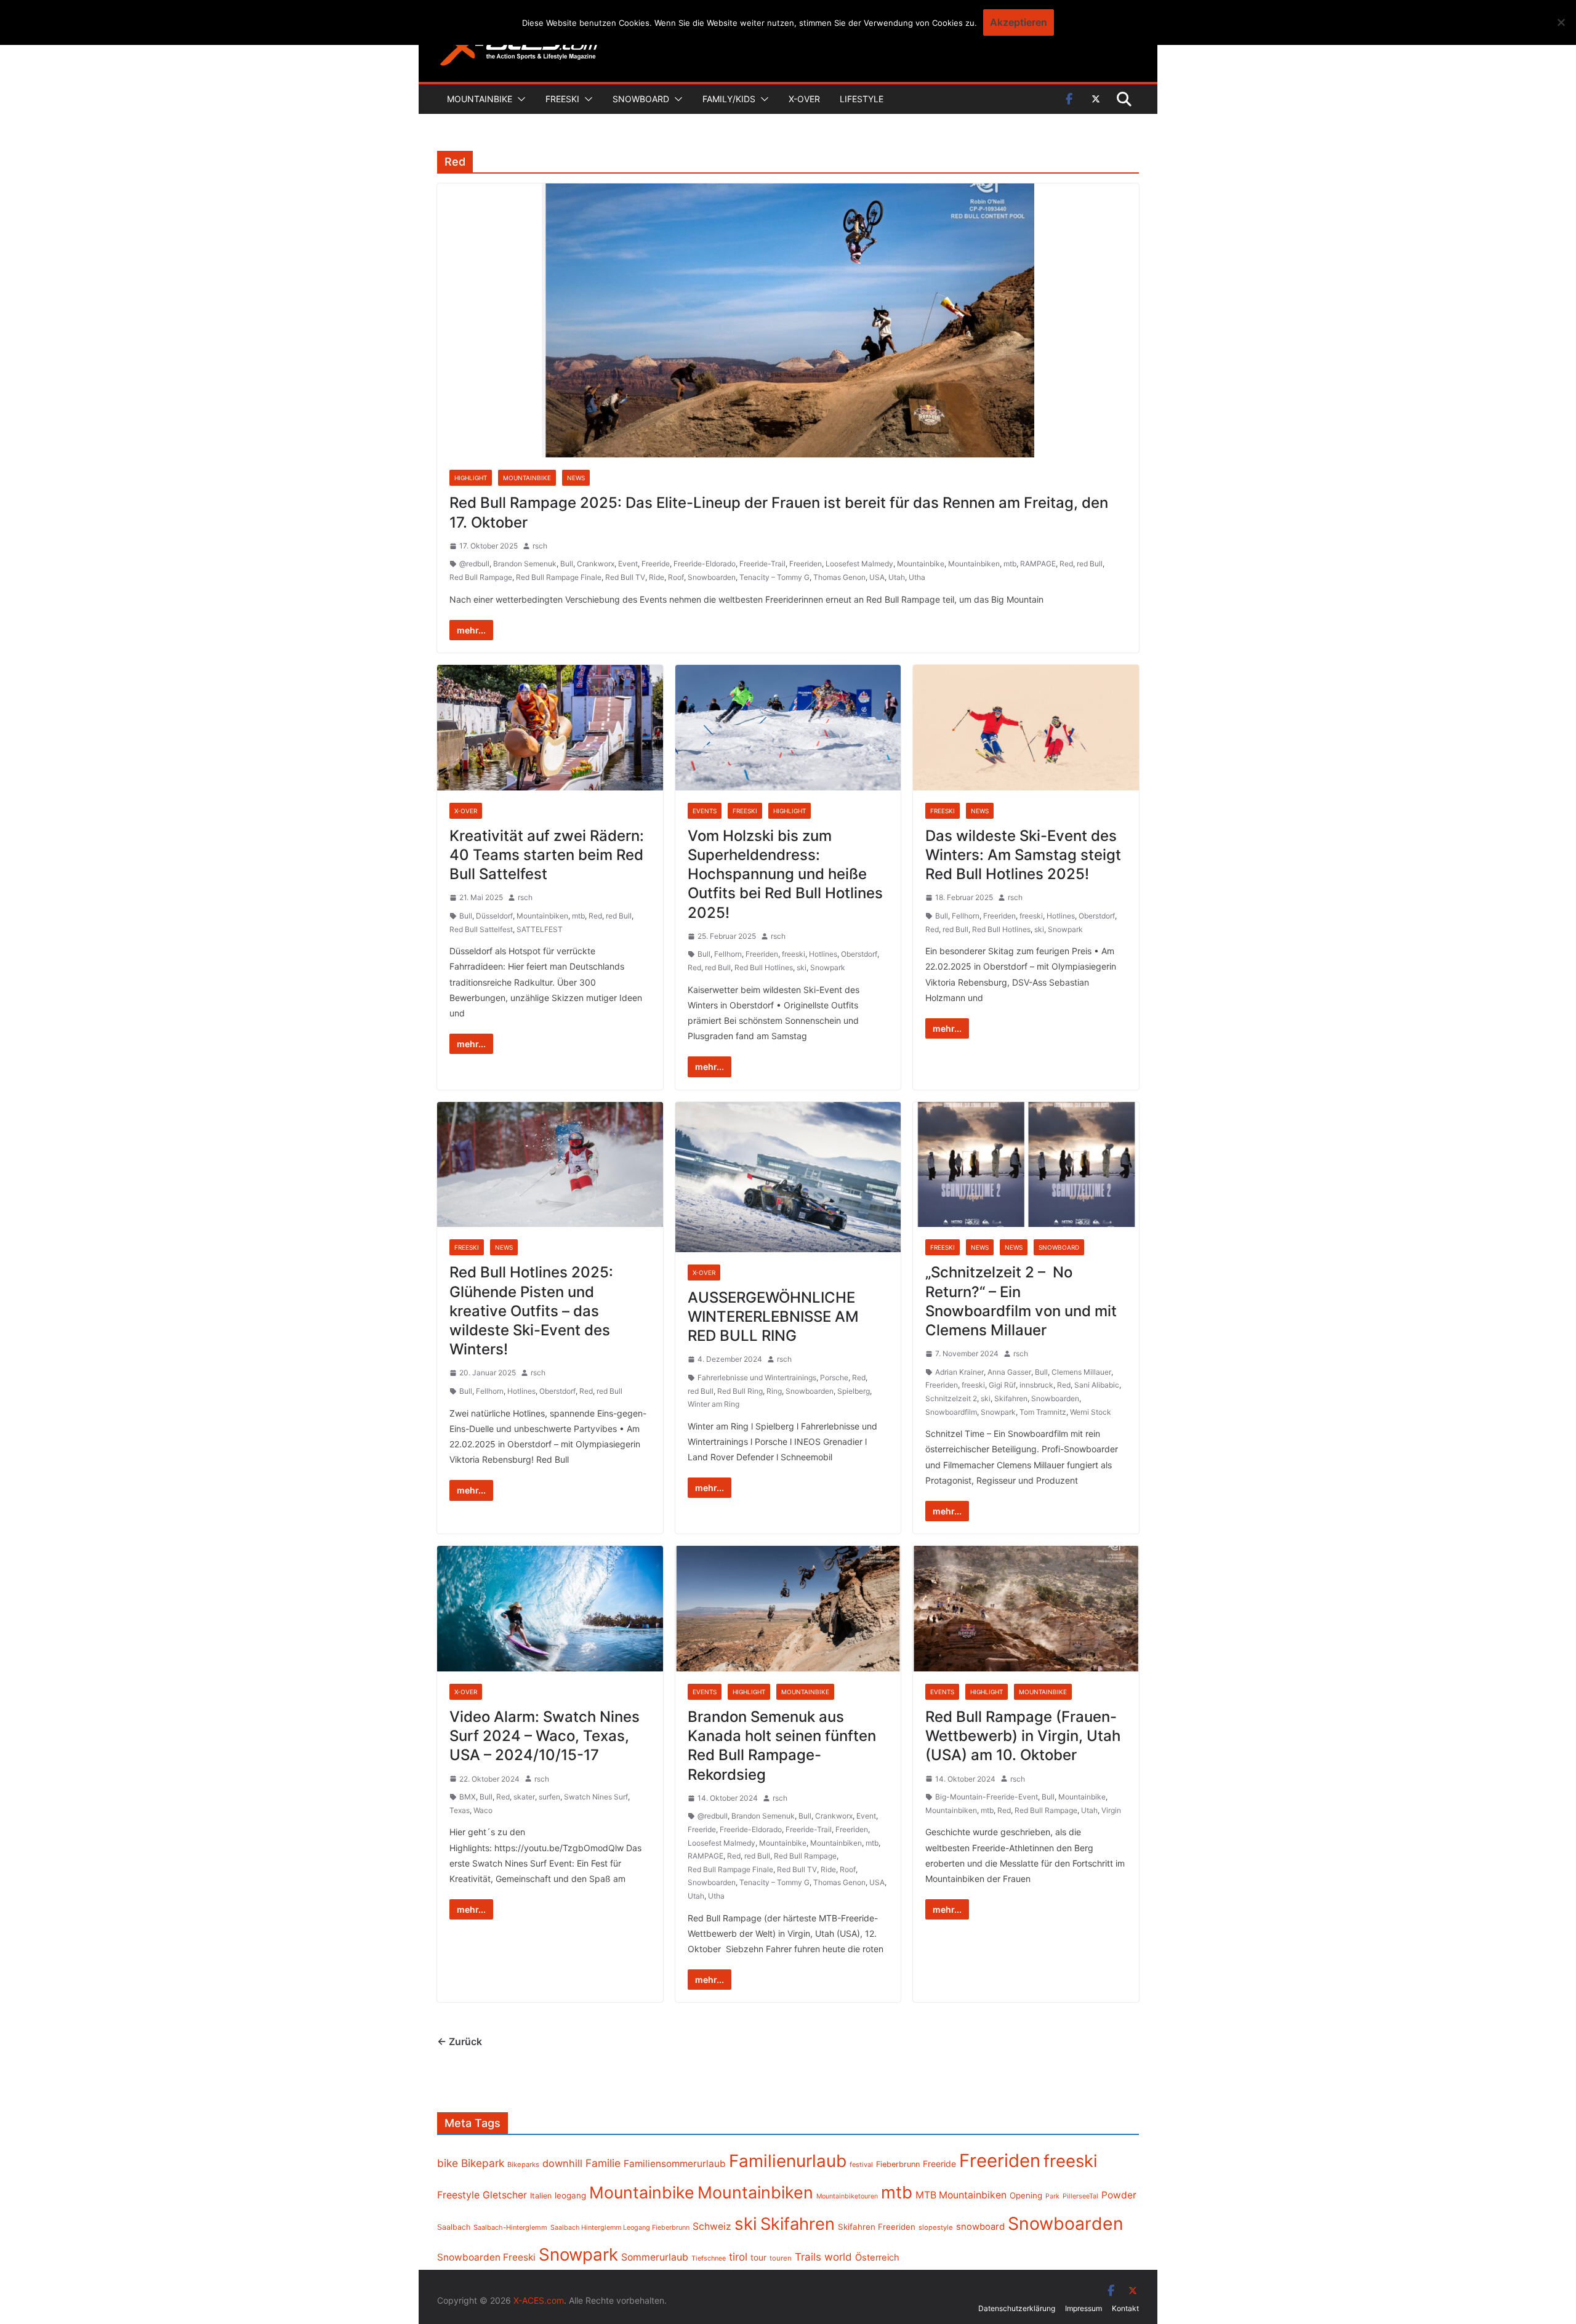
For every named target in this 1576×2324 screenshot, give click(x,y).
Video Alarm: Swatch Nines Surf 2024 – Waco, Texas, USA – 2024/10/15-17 (545, 1736)
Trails (808, 2257)
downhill (562, 2163)
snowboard (980, 2227)
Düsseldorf (494, 916)
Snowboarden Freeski (486, 2257)
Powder (1119, 2195)
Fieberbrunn (898, 2164)
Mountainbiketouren (847, 2196)
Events (705, 811)
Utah (897, 577)
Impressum (1083, 2308)
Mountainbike (480, 99)
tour (758, 2258)
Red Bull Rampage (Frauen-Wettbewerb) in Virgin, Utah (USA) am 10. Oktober (1023, 1736)
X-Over (804, 99)
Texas (460, 1810)
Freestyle (458, 2195)
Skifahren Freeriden (877, 2227)
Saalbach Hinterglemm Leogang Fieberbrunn (620, 2227)
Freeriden (806, 564)
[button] (519, 99)
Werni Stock (1091, 1412)
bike (448, 2163)
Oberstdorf (859, 954)
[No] (1561, 22)
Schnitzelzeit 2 (951, 1398)
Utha (917, 577)
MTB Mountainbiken (961, 2195)
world (838, 2257)
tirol (738, 2257)
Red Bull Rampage (481, 577)
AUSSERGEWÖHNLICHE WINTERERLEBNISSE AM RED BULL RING (773, 1317)
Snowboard (641, 99)
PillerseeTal (1080, 2196)
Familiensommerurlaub (675, 2164)
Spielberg (854, 1391)
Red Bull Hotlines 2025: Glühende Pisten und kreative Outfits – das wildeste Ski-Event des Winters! (531, 1311)
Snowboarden (712, 577)
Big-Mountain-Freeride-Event (987, 1797)
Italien (541, 2196)
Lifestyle (862, 99)
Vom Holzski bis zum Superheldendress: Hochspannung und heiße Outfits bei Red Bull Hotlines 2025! (785, 874)
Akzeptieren (1019, 22)
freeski (794, 954)
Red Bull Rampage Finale (559, 577)
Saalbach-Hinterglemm (510, 2227)
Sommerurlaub (655, 2257)
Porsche (834, 1377)
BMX (468, 1797)
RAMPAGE (1038, 564)
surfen (549, 1797)
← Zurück (460, 2041)
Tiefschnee (709, 2258)
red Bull (1090, 564)
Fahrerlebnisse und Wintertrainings (757, 1377)
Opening (1026, 2195)
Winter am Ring (714, 1404)
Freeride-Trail (762, 564)
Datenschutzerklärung (1017, 2308)
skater (524, 1797)
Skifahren (1011, 1398)
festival (861, 2165)
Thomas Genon (839, 577)
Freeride (656, 564)
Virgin (1111, 1810)
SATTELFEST (540, 929)
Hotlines (823, 954)
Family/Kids (729, 99)
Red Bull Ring (740, 1391)
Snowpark (828, 967)
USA (877, 577)
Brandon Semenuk (525, 564)
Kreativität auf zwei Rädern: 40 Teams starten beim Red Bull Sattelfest (547, 855)
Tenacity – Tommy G (774, 577)
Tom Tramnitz (1043, 1412)
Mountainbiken (974, 564)
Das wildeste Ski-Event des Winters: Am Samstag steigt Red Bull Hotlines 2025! (1023, 855)
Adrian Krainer (959, 1372)
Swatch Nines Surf (596, 1797)
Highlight (471, 478)
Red (1066, 564)
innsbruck (1036, 1385)
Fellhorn (728, 954)
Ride (657, 577)
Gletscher (505, 2195)
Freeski (562, 99)
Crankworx (596, 564)
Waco (483, 1810)
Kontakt (1125, 2308)
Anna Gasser (1009, 1372)
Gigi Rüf (1002, 1385)
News (576, 478)
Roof (676, 577)
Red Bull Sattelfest (481, 929)
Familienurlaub (788, 2161)
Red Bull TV (625, 577)
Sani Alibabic (1097, 1385)
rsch (540, 546)
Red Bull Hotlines (764, 967)
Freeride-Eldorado (705, 564)
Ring (774, 1391)
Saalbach (454, 2227)
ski (802, 967)
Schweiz (712, 2226)
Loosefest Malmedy (859, 564)
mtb (1010, 564)
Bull (567, 564)
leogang (570, 2195)
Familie (603, 2163)
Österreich (877, 2258)
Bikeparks (523, 2165)
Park (1052, 2196)
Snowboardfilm (951, 1412)
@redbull (474, 564)
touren (781, 2258)
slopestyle (936, 2227)
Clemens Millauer (1081, 1372)
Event (628, 564)
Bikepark (483, 2163)
